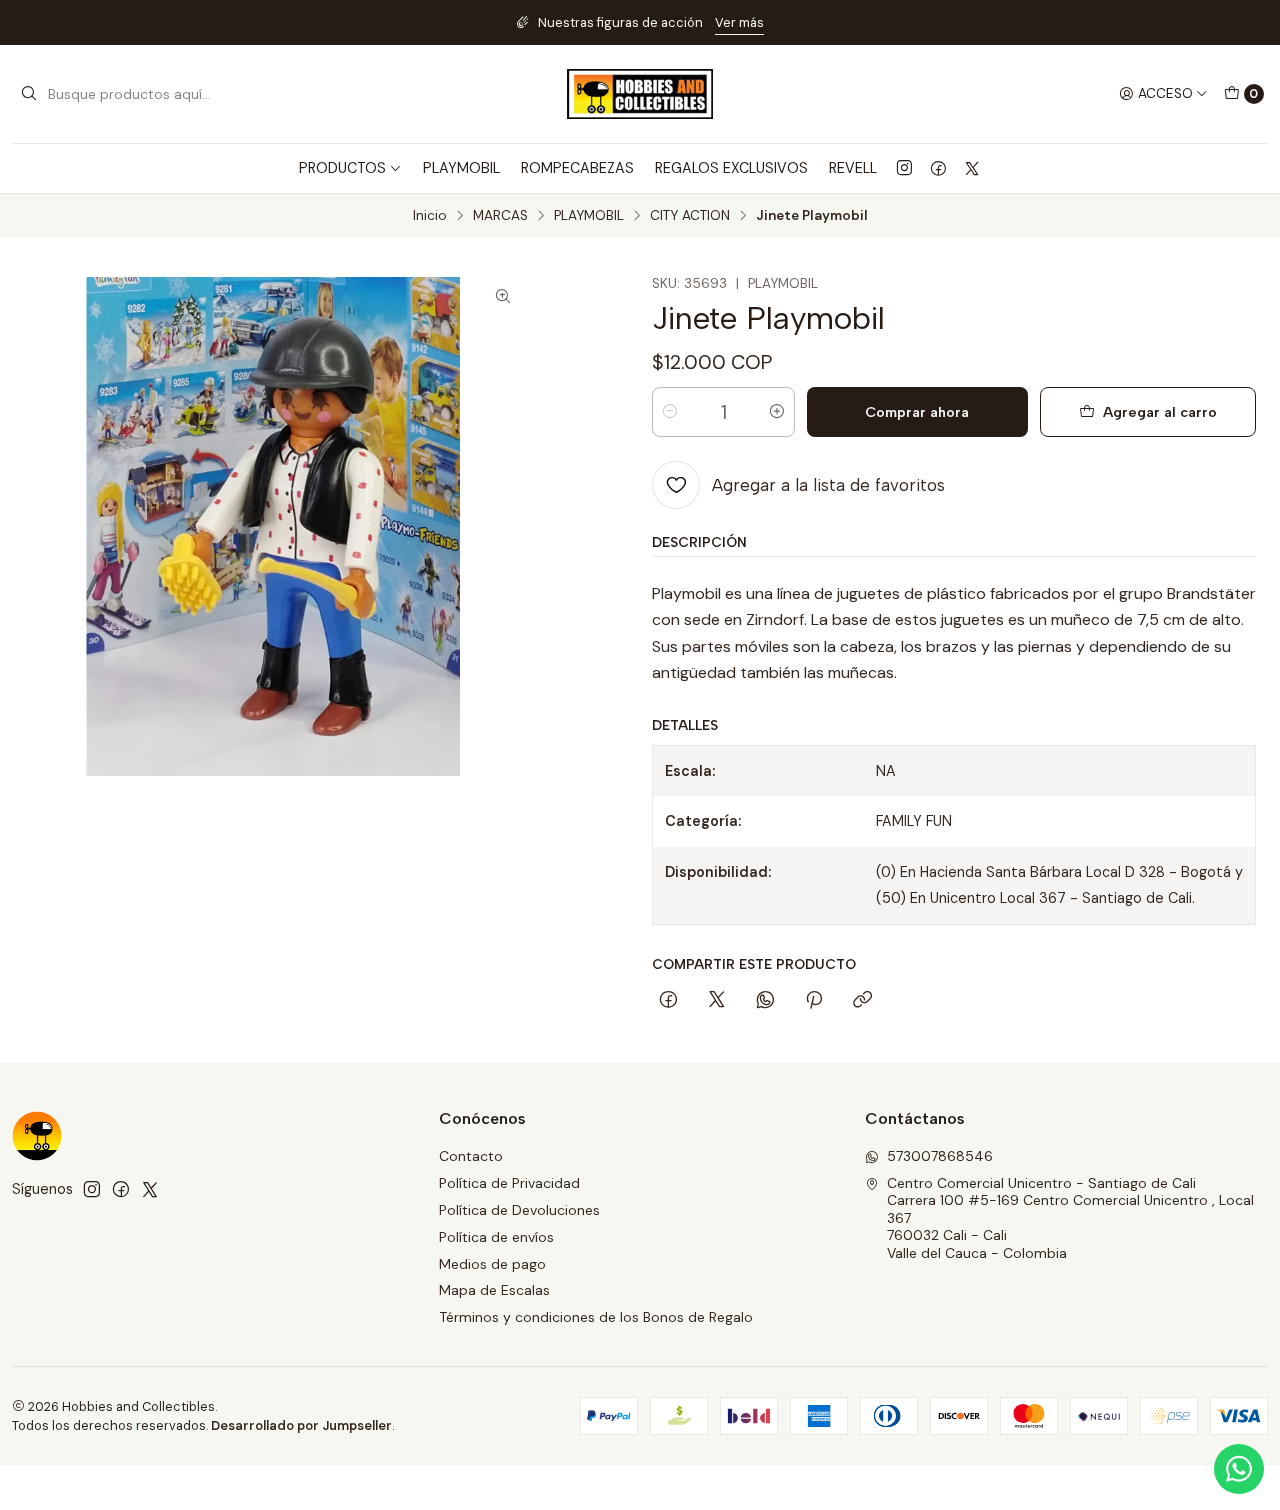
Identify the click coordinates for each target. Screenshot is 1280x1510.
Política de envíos (496, 1237)
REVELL (853, 168)
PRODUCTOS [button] (342, 168)
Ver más (739, 22)
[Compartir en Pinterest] (814, 1001)
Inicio (430, 216)
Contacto (471, 1156)
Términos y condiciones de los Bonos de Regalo (596, 1317)
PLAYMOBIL (461, 168)
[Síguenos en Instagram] (904, 168)
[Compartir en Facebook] (668, 1001)
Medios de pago (492, 1264)
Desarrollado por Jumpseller (301, 1425)
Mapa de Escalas (494, 1290)
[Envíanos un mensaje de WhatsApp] (1239, 1469)
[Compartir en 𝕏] (717, 1001)
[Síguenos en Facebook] (938, 168)
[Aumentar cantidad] (777, 412)
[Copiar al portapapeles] (862, 1001)
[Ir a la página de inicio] (640, 94)
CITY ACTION (690, 216)
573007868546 (940, 1156)
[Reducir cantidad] (670, 412)
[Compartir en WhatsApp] (765, 1001)
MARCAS (500, 216)
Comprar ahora (917, 412)
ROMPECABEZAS (577, 168)
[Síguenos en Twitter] (972, 168)
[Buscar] (29, 94)
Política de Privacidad (509, 1183)
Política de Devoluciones (519, 1210)
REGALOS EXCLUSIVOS (731, 168)
